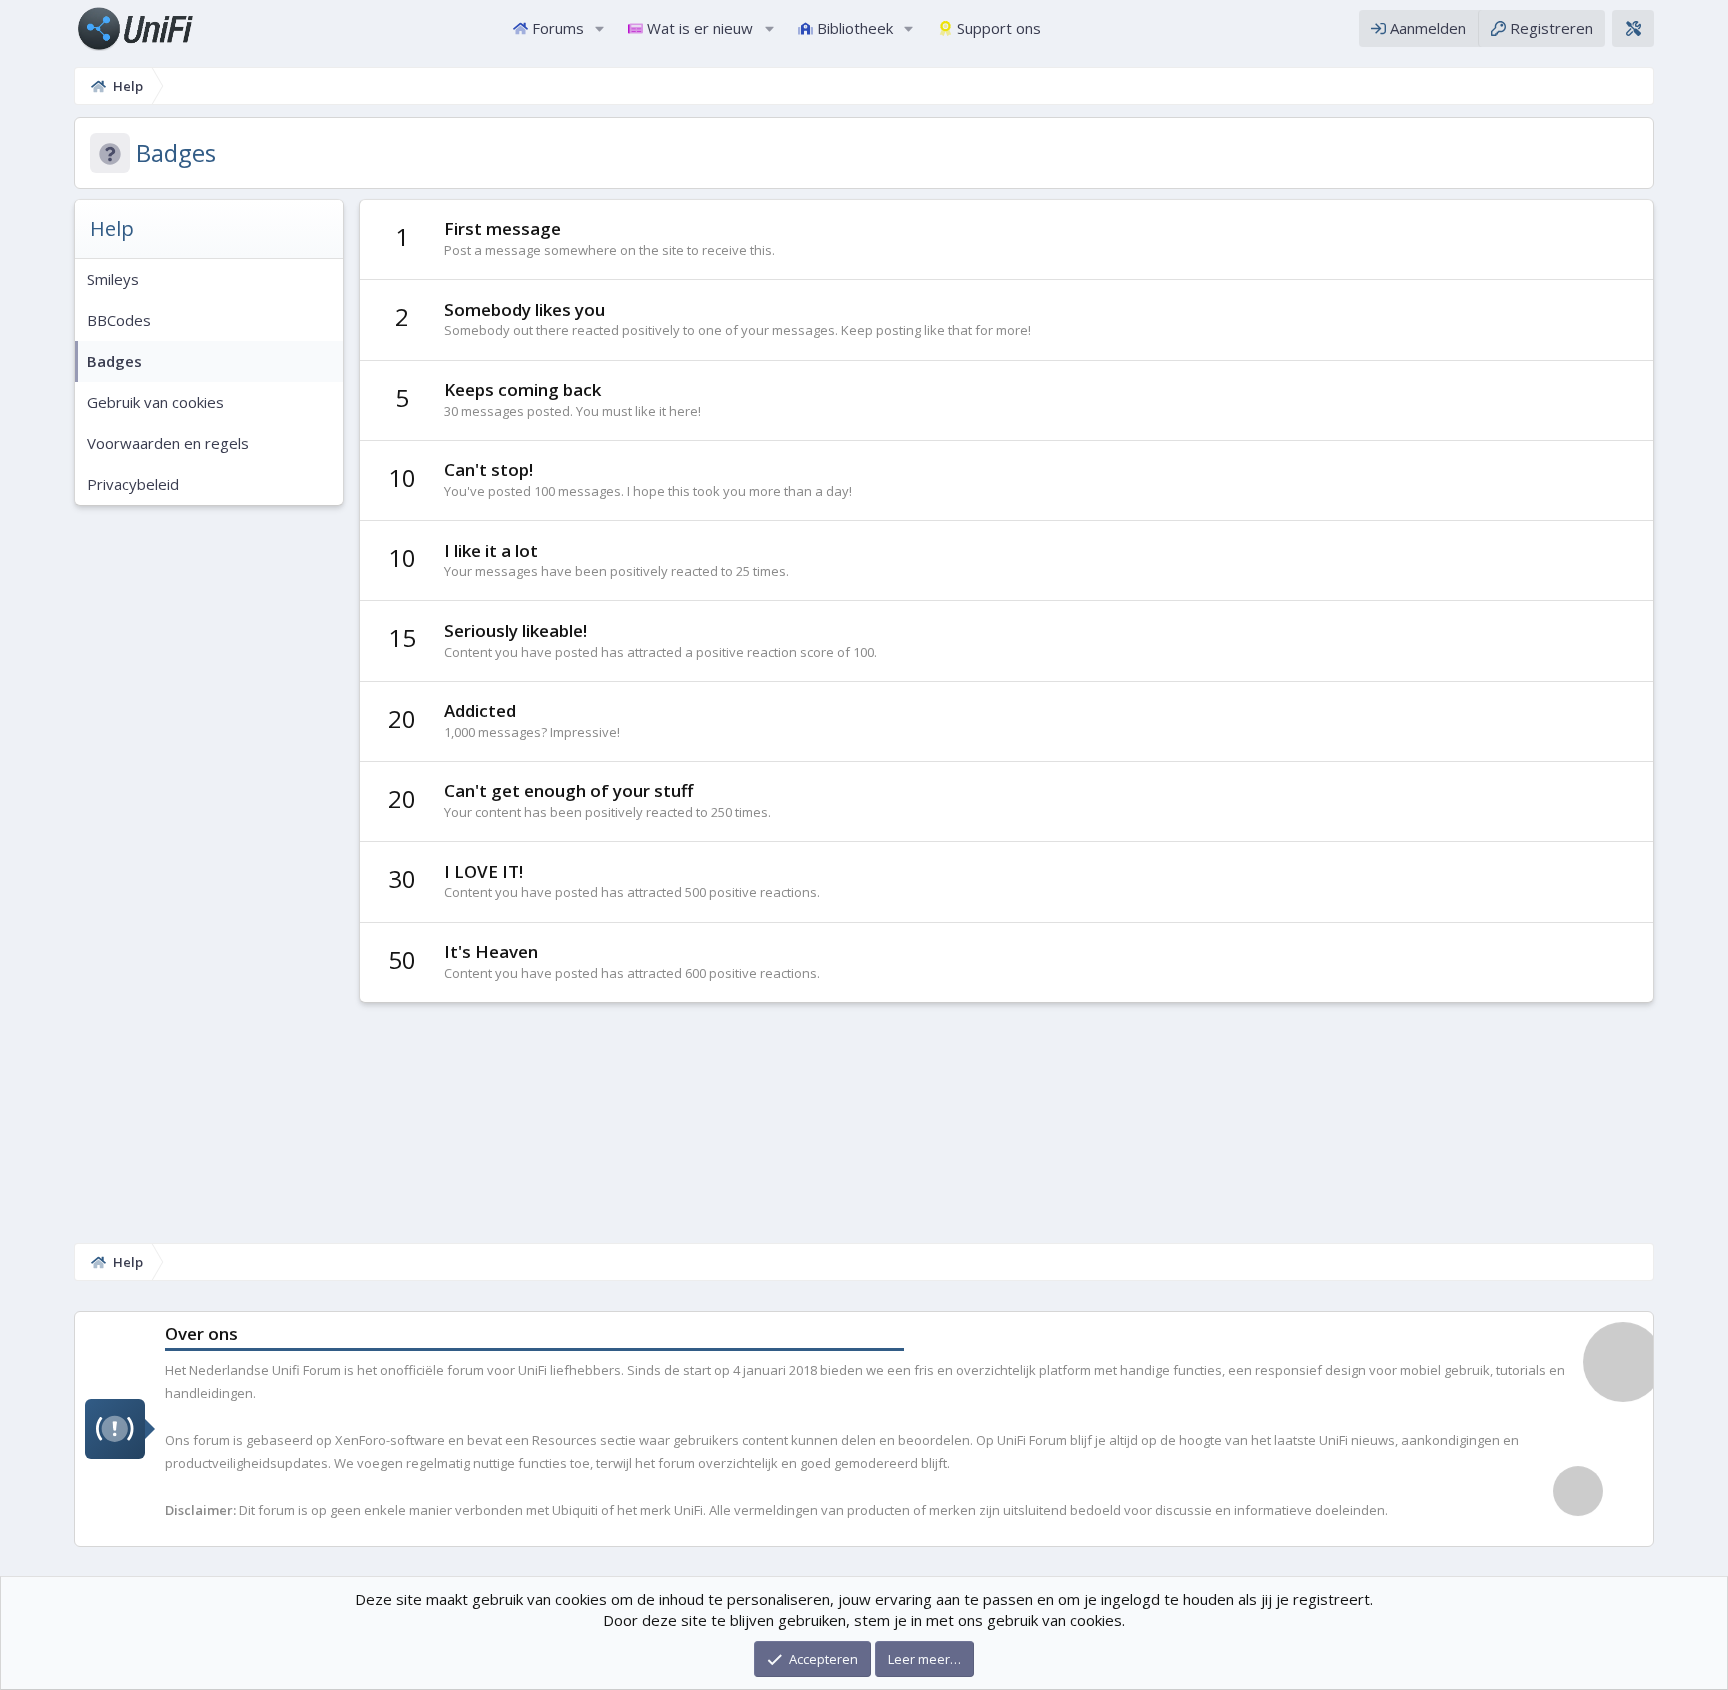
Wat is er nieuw (700, 28)
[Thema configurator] (1633, 28)
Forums (558, 28)
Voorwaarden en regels (168, 443)
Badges (114, 361)
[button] (599, 28)
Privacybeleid (133, 484)
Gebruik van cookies (155, 402)
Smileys (113, 279)
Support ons (999, 28)
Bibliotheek (855, 28)
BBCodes (119, 320)
